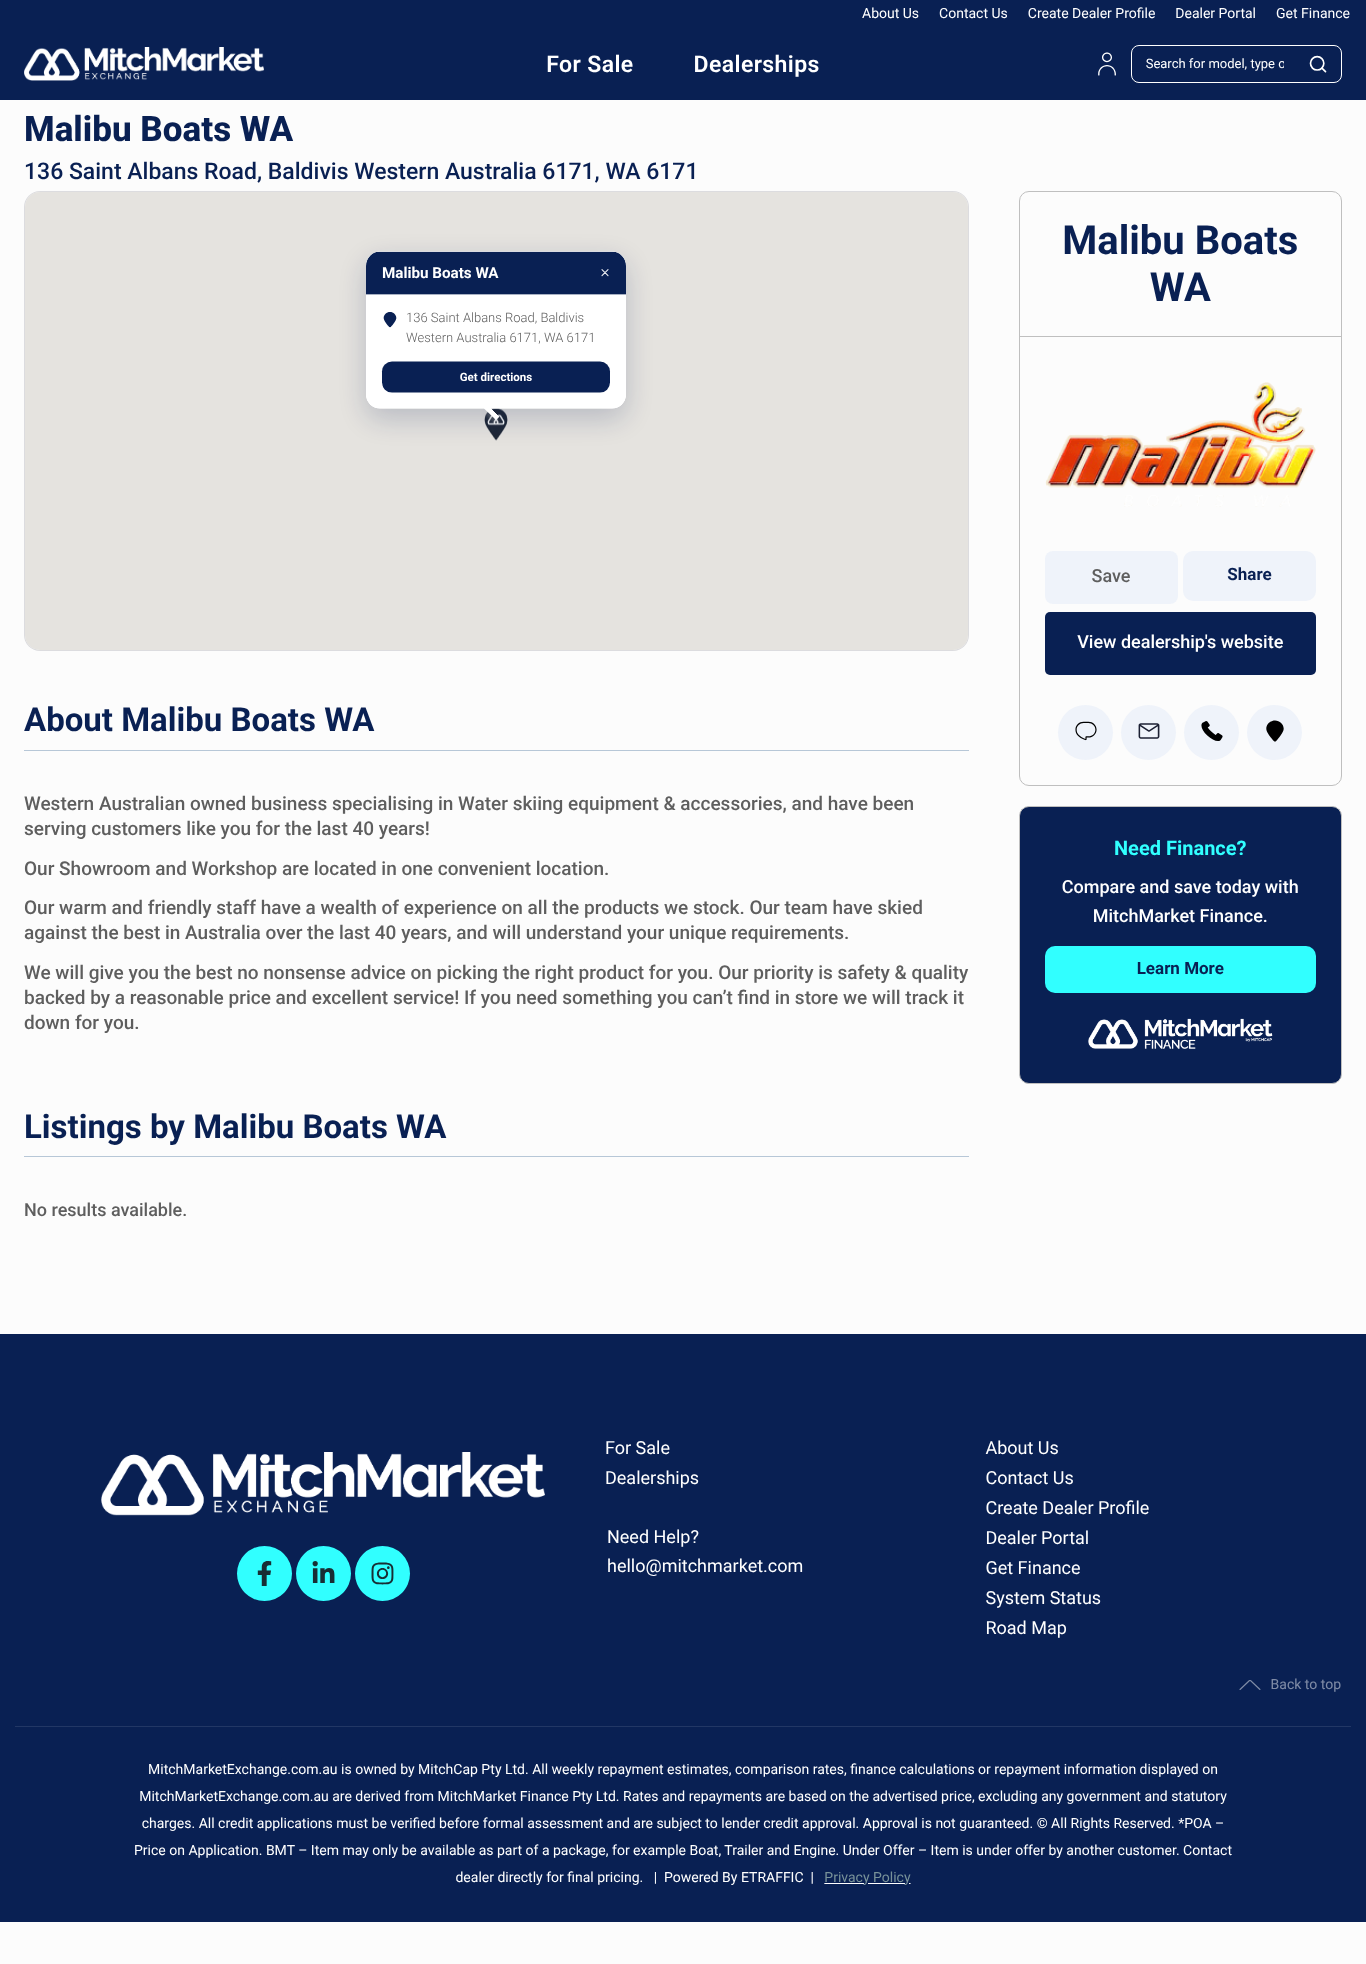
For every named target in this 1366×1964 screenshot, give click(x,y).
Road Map (1025, 1628)
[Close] (605, 273)
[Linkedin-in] (323, 1573)
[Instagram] (382, 1573)
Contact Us (973, 14)
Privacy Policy (867, 1878)
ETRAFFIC (776, 1878)
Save (1111, 576)
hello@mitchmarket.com (705, 1566)
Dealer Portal (1215, 14)
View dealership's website (1180, 642)
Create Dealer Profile (1092, 14)
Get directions (496, 376)
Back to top (1306, 1685)
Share (1249, 575)
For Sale (637, 1448)
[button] (496, 442)
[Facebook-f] (264, 1573)
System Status (1043, 1598)
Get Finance (1313, 14)
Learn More (1180, 969)
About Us (890, 14)
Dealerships (652, 1478)
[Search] (1319, 64)
